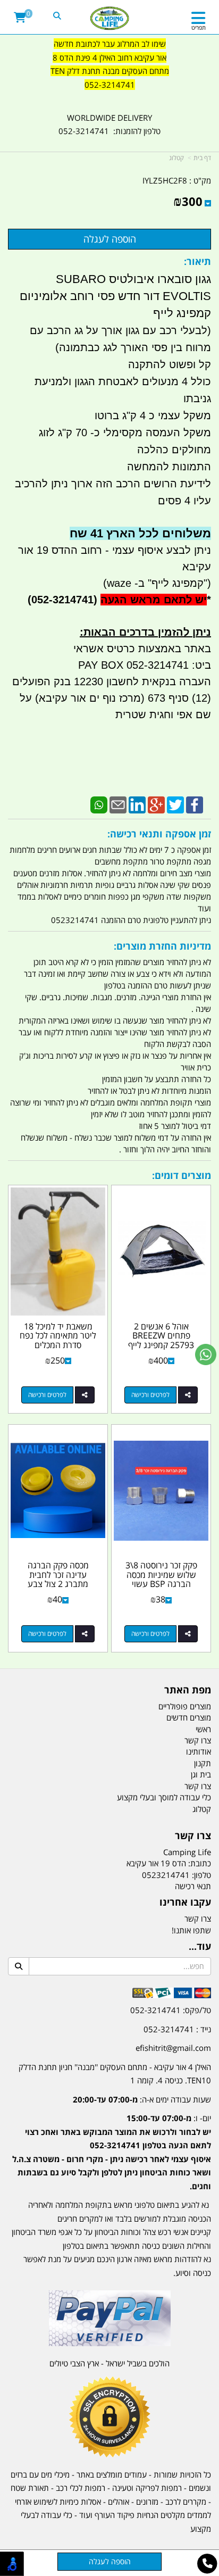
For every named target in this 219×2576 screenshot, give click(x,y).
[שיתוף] (188, 1395)
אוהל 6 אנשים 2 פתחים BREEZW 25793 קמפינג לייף (161, 1336)
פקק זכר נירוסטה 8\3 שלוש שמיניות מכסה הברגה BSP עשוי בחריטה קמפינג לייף (161, 1579)
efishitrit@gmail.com (173, 2048)
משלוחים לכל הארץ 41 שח (140, 533)
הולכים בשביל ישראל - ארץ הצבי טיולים (109, 2363)
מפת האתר (188, 1690)
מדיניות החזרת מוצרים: (162, 946)
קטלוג (176, 158)
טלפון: (201, 1875)
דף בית (202, 158)
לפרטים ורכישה (150, 1395)
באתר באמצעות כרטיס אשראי (142, 649)
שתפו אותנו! (191, 1930)
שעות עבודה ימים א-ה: (142, 2099)
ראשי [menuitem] (203, 1729)
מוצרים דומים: (182, 1175)
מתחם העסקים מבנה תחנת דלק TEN (110, 71)
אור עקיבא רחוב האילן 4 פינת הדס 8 (109, 57)
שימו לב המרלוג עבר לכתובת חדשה (110, 44)
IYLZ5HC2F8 (165, 180)
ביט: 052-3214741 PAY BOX (145, 665)
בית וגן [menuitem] (201, 1774)
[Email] (118, 804)
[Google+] (156, 804)
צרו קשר (193, 1836)
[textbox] (109, 71)
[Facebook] (195, 804)
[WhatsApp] (99, 804)
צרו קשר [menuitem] (198, 1740)
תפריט (199, 27)
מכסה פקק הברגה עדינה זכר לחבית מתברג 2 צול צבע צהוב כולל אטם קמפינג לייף (58, 1584)
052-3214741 (110, 85)
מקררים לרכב (186, 2502)
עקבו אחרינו (185, 1902)
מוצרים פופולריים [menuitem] (185, 1706)
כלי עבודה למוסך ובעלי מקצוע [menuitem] (164, 1797)
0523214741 (166, 1875)
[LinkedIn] (137, 804)
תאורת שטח (30, 2488)
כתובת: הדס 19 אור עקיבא (169, 1863)
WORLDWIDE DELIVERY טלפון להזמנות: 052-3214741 (109, 124)
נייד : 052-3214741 (177, 2029)
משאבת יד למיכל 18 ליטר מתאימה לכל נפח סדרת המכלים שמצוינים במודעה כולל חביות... (58, 1345)
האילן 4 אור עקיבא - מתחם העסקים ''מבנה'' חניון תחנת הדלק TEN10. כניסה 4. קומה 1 (115, 2074)
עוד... (200, 1947)
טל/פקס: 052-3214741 (171, 2010)
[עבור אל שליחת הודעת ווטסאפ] (206, 1355)
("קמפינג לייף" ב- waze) (157, 583)
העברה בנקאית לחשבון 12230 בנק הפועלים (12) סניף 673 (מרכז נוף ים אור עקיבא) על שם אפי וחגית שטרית (112, 698)
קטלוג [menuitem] (202, 1809)
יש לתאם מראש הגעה (154, 600)
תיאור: (197, 261)
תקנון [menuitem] (203, 1763)
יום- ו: (112, 2152)
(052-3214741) (61, 600)
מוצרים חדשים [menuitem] (189, 1717)
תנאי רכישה (193, 1886)
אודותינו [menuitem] (199, 1751)
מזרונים (147, 2502)
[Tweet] (175, 804)
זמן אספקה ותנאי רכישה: (159, 834)
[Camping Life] (110, 19)
